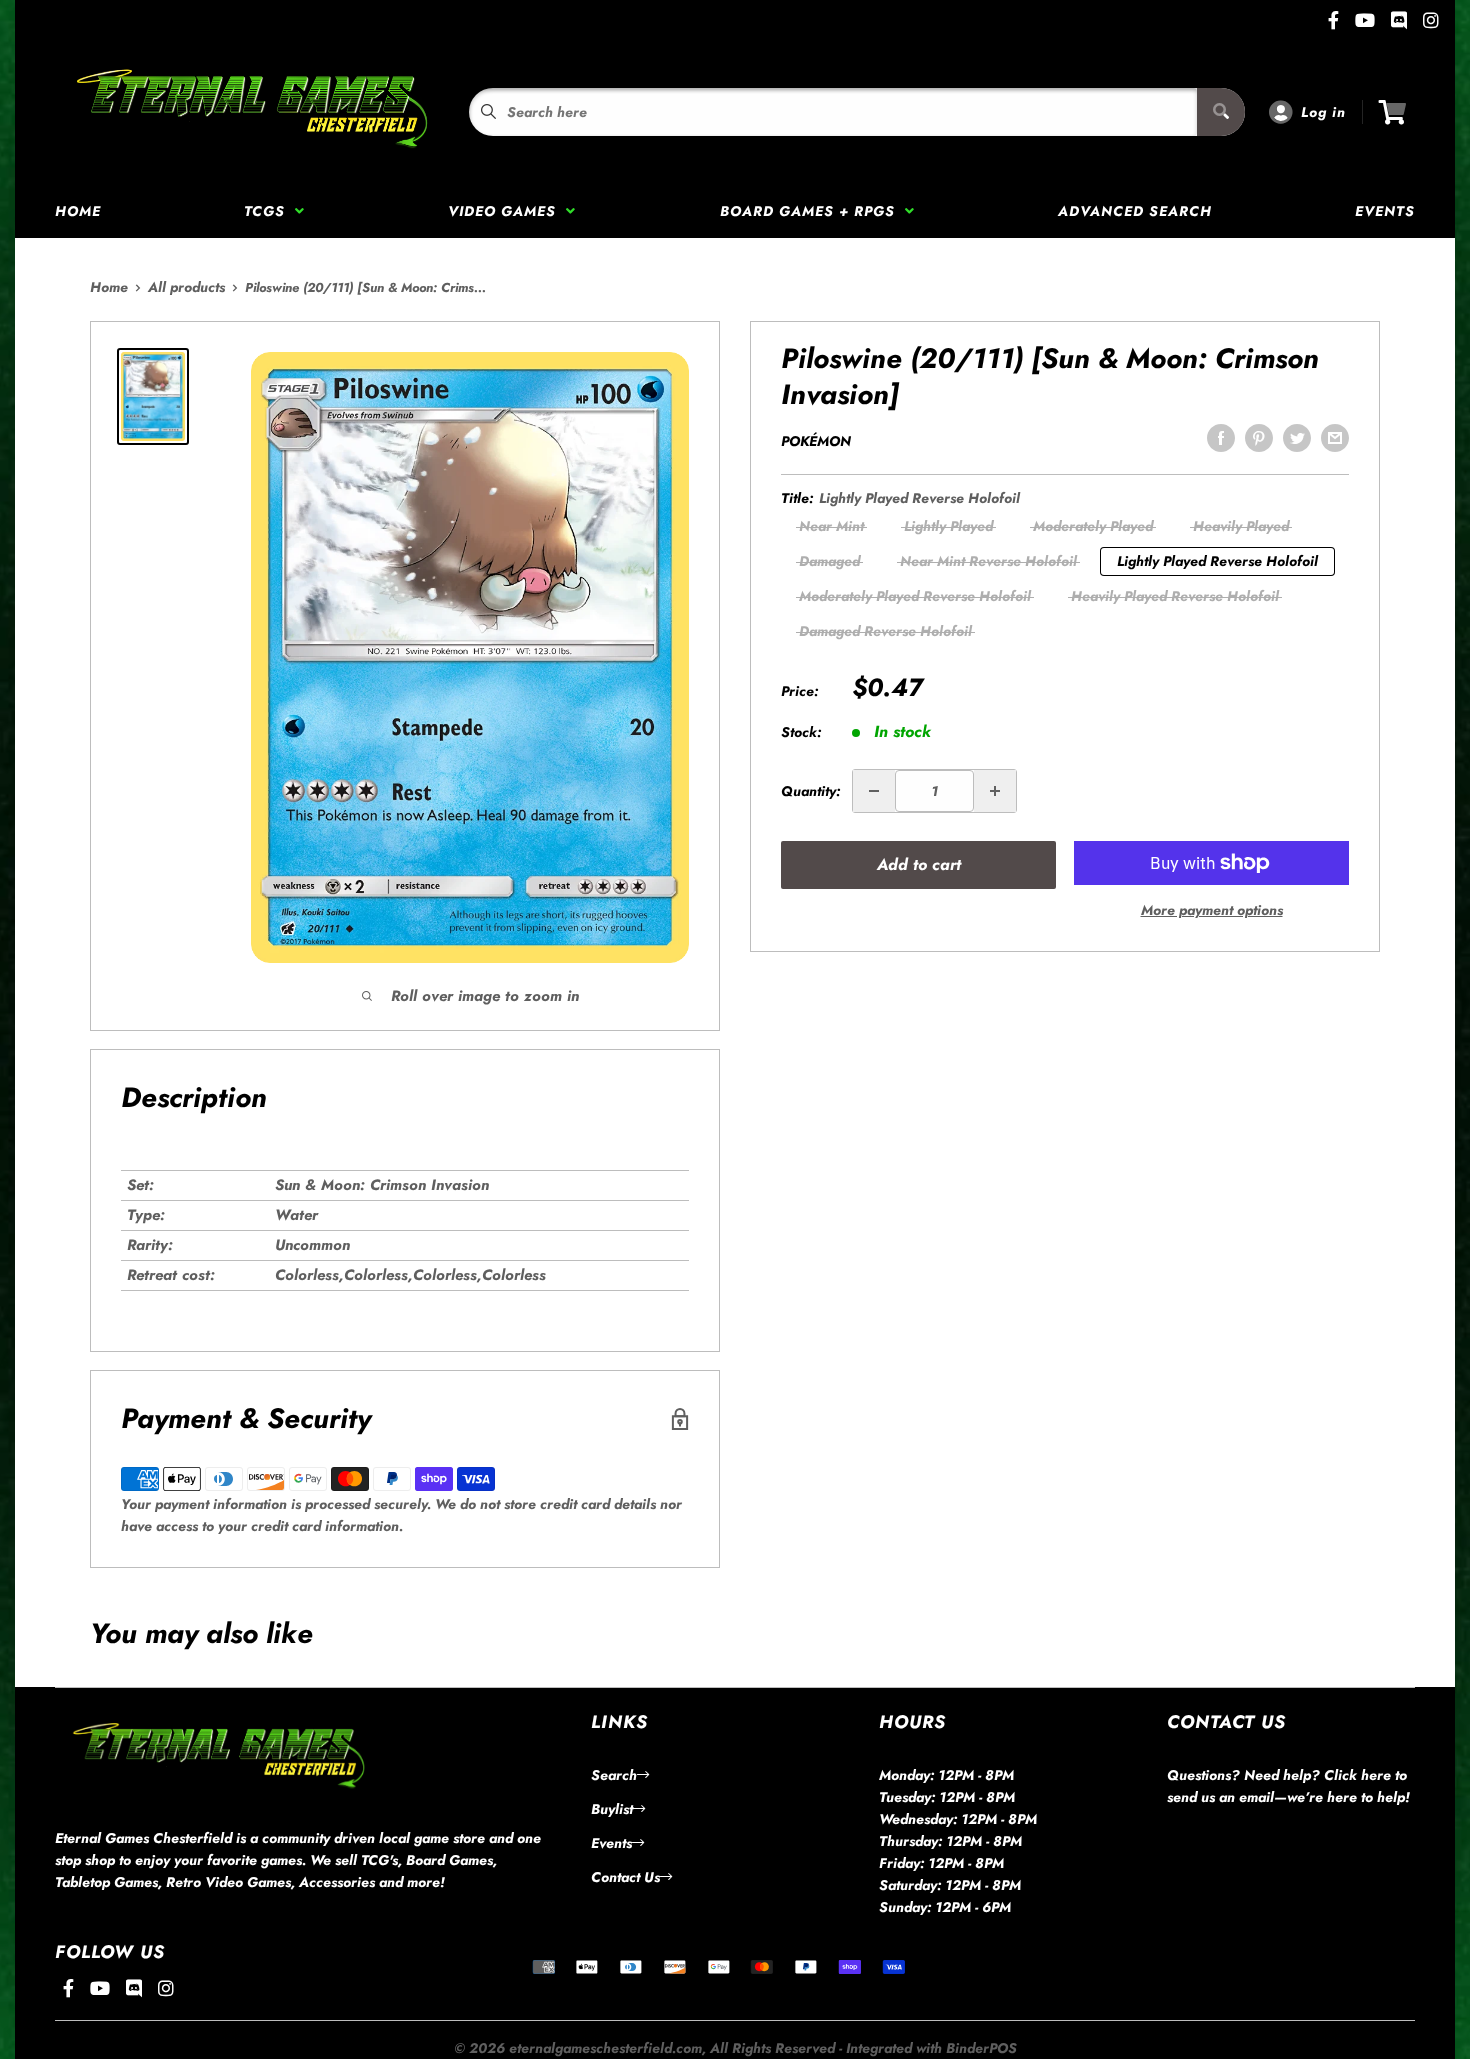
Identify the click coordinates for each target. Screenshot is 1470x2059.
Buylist (612, 1809)
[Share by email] (1335, 438)
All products (186, 287)
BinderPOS (981, 2048)
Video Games (507, 211)
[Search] (1221, 112)
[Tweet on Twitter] (1297, 438)
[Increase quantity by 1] (995, 791)
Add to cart (919, 864)
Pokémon (816, 441)
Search (614, 1775)
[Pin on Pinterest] (1259, 438)
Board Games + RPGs (812, 211)
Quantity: (810, 791)
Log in (1323, 112)
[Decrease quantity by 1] (874, 791)
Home (78, 211)
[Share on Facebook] (1221, 438)
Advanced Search (1135, 211)
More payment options (1212, 910)
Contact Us (625, 1877)
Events (1385, 211)
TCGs (269, 211)
